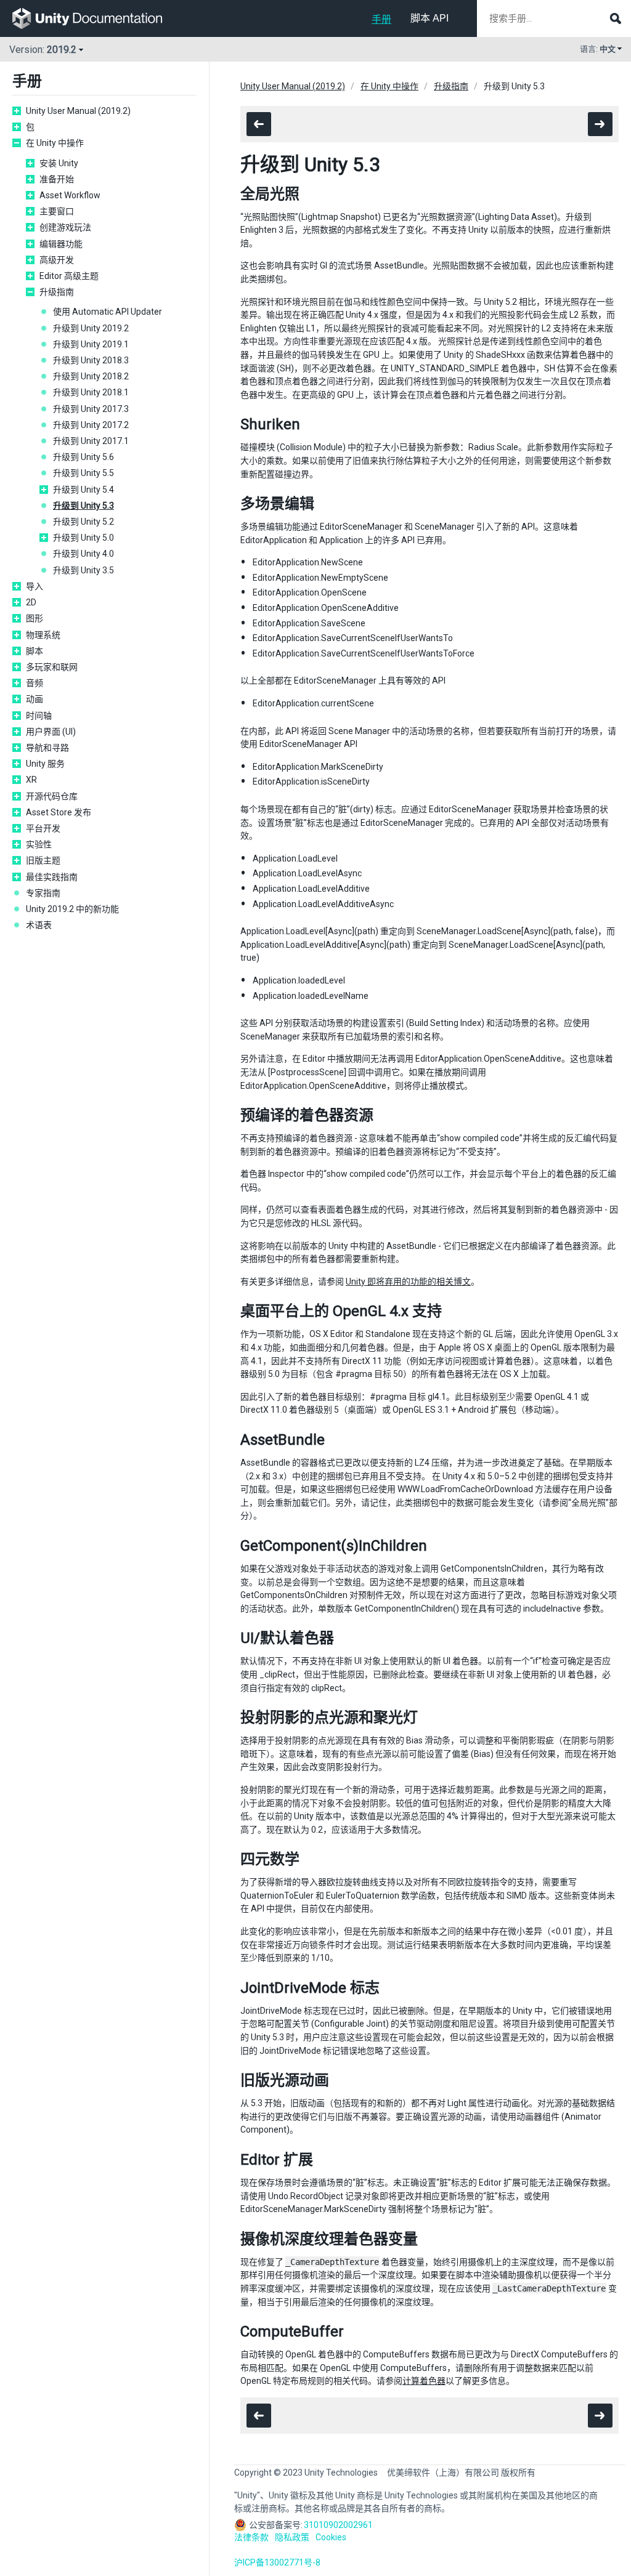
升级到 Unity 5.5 (83, 473)
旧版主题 (43, 860)
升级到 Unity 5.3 (83, 506)
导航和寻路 (47, 748)
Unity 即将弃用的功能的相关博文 (408, 1282)
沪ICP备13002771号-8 (277, 2562)
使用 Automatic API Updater (108, 312)
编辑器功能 (61, 244)
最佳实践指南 (52, 877)
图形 (35, 618)
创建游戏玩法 (65, 227)
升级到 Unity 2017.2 (91, 425)
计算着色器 (424, 2381)
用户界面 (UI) (51, 732)
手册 (381, 19)
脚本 (35, 651)
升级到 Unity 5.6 (83, 457)
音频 (35, 683)
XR (31, 780)
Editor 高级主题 (69, 276)
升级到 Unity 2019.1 (91, 344)
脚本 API (429, 18)
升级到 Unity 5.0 (83, 538)
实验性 (39, 844)
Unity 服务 (45, 764)
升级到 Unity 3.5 (83, 570)
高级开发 (57, 260)
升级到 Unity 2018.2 (91, 376)
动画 (35, 699)
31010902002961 (338, 2525)
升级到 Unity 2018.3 (91, 360)
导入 (35, 586)
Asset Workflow (70, 195)
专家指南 (43, 893)
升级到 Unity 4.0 (83, 554)
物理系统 (43, 635)
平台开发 (43, 828)
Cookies (331, 2537)
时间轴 (39, 716)
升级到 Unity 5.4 (83, 490)
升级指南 (57, 292)
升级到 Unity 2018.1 (91, 392)
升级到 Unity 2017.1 (91, 441)
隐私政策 (292, 2537)
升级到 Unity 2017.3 (91, 409)
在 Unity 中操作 (55, 143)
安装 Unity (59, 163)
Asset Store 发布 (59, 812)
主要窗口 (57, 211)
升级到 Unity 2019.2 (91, 328)
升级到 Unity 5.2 (83, 522)
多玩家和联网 (52, 667)
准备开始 (57, 179)
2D (31, 602)
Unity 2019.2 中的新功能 (72, 909)
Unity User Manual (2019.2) (78, 111)
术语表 (39, 925)
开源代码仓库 (52, 796)
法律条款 (251, 2537)
